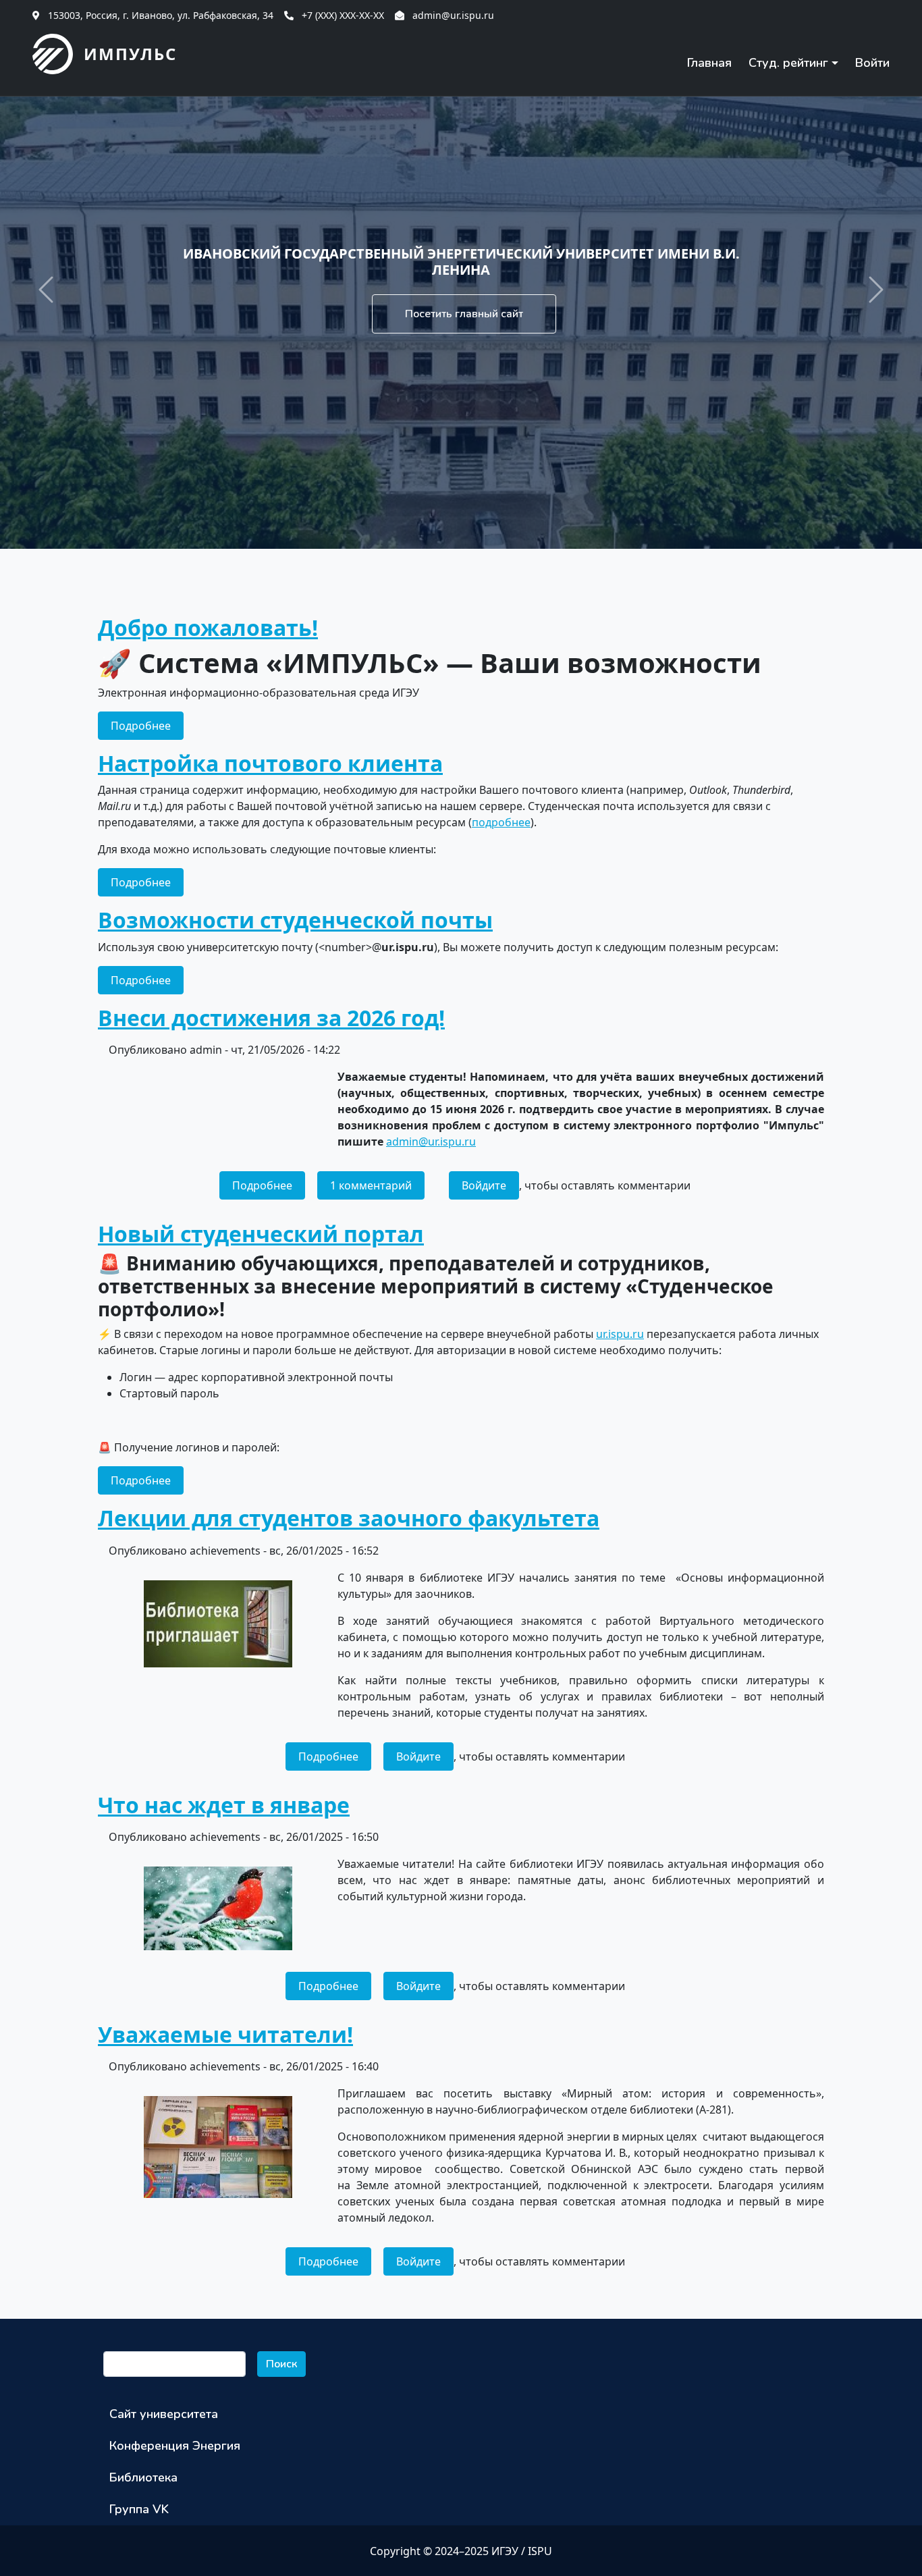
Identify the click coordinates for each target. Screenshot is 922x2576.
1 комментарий (371, 1185)
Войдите (484, 1185)
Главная (709, 63)
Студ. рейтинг (788, 63)
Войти (872, 63)
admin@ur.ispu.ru (453, 15)
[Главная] (58, 54)
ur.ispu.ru (620, 1334)
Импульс (130, 54)
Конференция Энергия (175, 2446)
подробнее (501, 822)
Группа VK (139, 2509)
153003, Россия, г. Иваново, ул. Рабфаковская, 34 (161, 15)
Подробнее (147, 725)
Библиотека (143, 2477)
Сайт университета (164, 2414)
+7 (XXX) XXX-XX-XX (343, 15)
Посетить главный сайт (464, 314)
